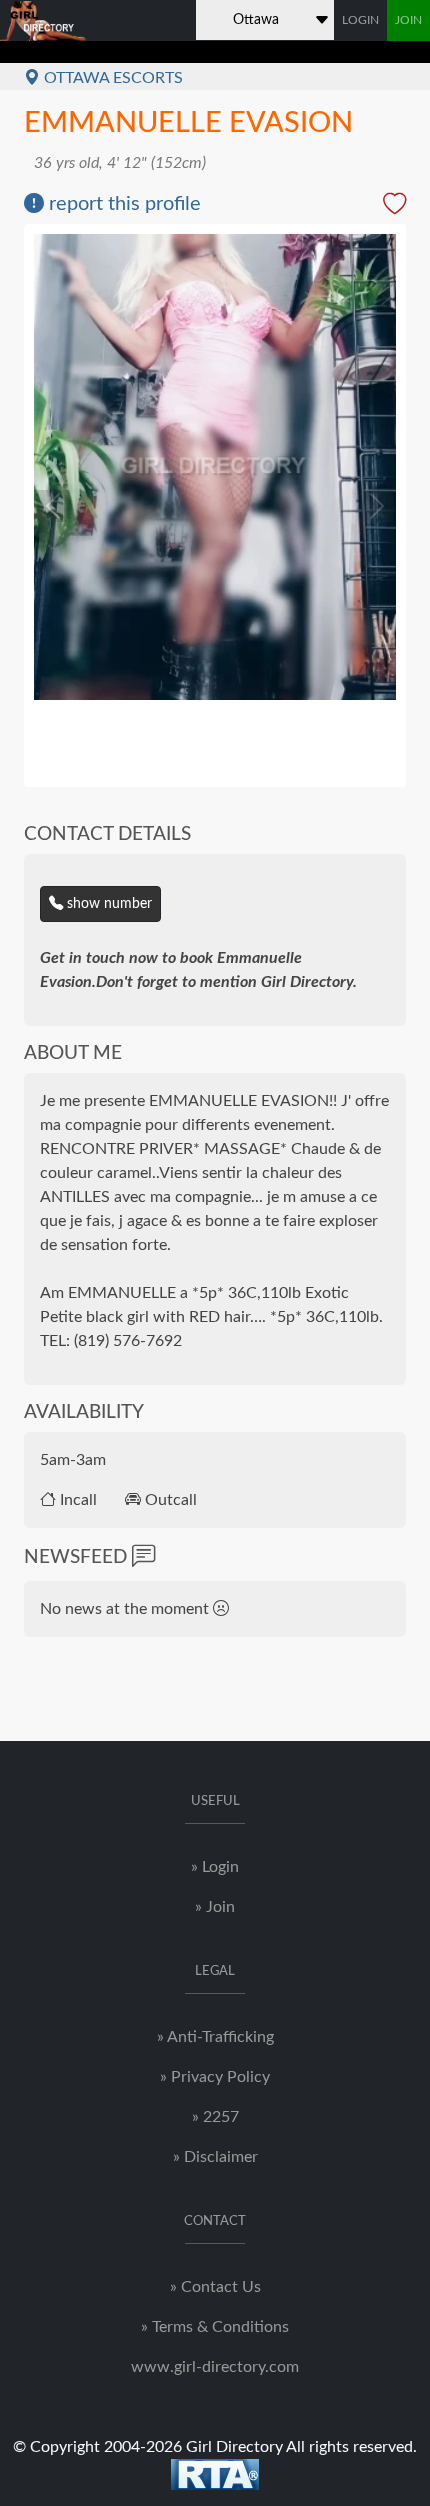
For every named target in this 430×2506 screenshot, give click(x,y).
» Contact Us (215, 2287)
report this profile (122, 204)
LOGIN (360, 20)
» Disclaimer (215, 2157)
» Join (215, 1907)
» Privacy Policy (215, 2077)
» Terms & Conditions (215, 2327)
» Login (215, 1867)
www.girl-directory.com (215, 2367)
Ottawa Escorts (111, 78)
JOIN (408, 20)
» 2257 (215, 2117)
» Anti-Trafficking (215, 2037)
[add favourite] (394, 206)
